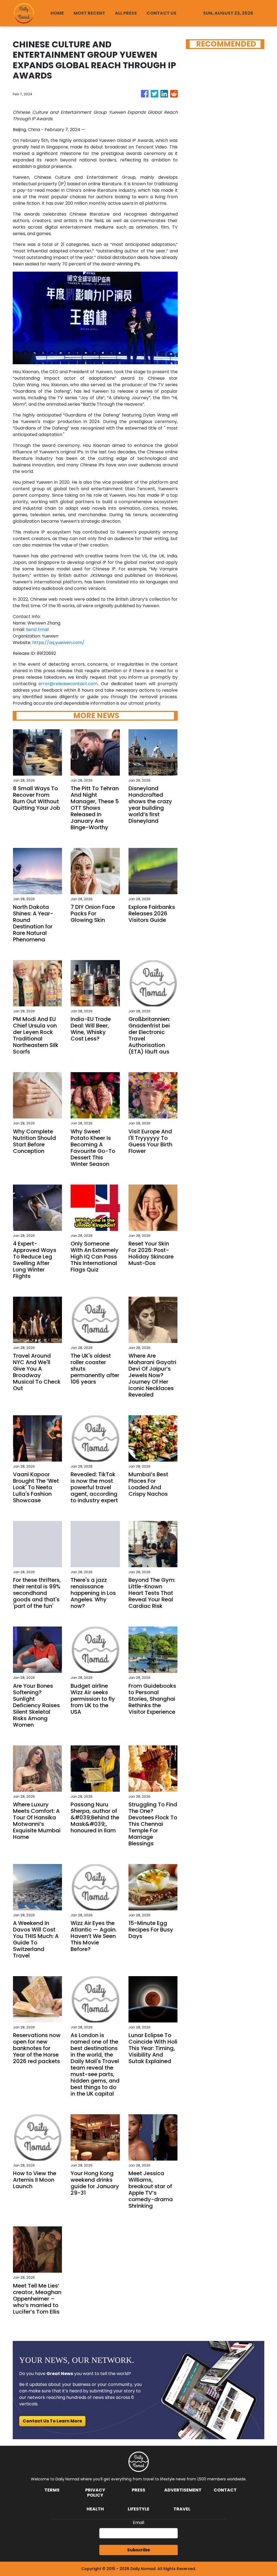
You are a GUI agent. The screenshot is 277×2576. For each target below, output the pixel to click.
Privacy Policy (95, 2493)
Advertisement (183, 2490)
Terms (52, 2490)
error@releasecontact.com (68, 684)
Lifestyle (138, 2509)
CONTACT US (161, 13)
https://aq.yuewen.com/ (58, 643)
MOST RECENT (89, 13)
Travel (182, 2509)
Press (138, 2490)
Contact (225, 2490)
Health (95, 2509)
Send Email (37, 630)
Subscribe (138, 2550)
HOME (57, 13)
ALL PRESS (126, 13)
